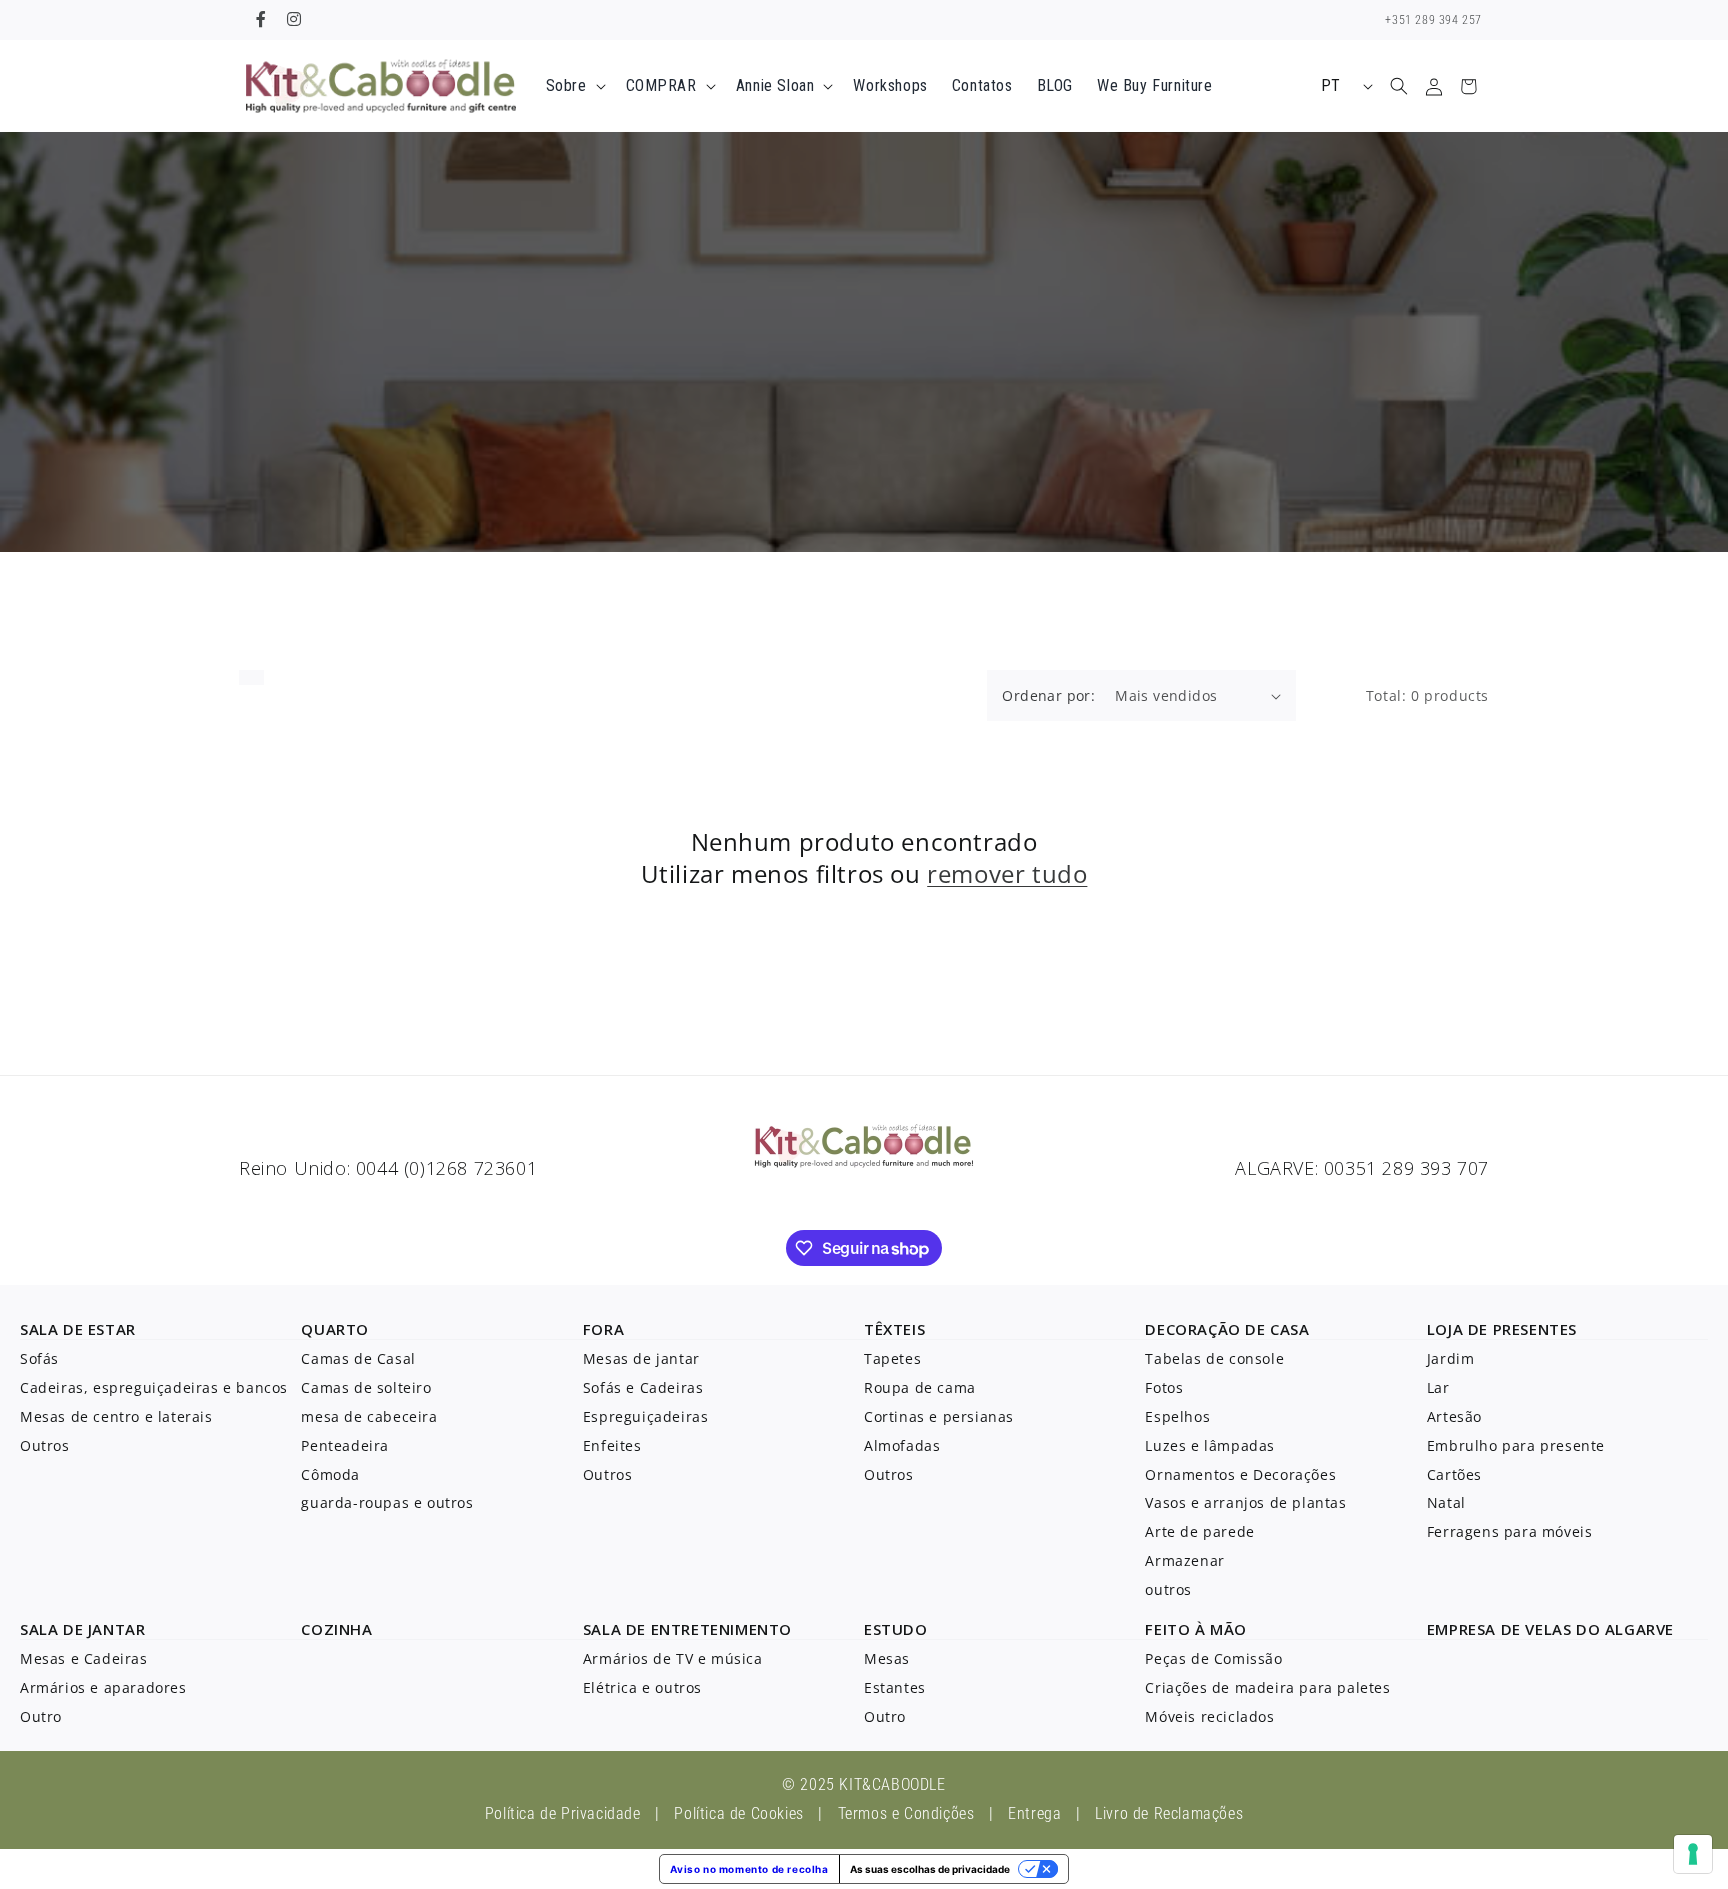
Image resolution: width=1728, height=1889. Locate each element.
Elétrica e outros (642, 1687)
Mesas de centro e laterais (116, 1416)
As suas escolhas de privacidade (930, 1869)
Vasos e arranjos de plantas (1245, 1502)
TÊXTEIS (894, 1329)
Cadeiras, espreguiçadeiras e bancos (154, 1387)
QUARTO (335, 1329)
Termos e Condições (906, 1813)
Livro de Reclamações (1169, 1813)
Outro (41, 1716)
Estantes (895, 1687)
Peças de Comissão (1213, 1658)
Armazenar (1184, 1560)
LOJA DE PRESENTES (1502, 1329)
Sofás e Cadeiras (643, 1387)
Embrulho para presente (1516, 1445)
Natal (1446, 1502)
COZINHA (336, 1629)
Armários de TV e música (673, 1658)
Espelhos (1177, 1416)
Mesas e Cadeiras (84, 1658)
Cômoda (330, 1474)
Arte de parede (1199, 1531)
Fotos (1164, 1387)
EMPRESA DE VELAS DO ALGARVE (1550, 1629)
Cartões (1454, 1474)
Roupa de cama (920, 1387)
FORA (603, 1329)
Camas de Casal (358, 1358)
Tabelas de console (1214, 1358)
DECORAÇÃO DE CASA (1227, 1329)
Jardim (1451, 1358)
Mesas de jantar (641, 1358)
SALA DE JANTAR (82, 1629)
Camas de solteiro (366, 1387)
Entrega (1034, 1813)
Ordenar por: (1048, 695)
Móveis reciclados (1209, 1716)
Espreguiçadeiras (646, 1416)
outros (1168, 1589)
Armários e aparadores (103, 1687)
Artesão (1454, 1416)
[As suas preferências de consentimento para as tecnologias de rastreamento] (1693, 1854)
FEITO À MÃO (1196, 1629)
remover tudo (1007, 873)
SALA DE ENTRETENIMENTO (687, 1629)
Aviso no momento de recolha (749, 1869)
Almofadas (902, 1445)
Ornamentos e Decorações (1240, 1474)
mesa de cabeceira (369, 1416)
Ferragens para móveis (1510, 1531)
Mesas (887, 1658)
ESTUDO (896, 1629)
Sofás (39, 1358)
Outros (45, 1445)
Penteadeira (345, 1445)
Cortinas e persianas (939, 1416)
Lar (1438, 1387)
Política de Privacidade (563, 1813)
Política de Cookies (738, 1813)
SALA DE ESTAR (78, 1329)
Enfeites (612, 1445)
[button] (574, 86)
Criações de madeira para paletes (1267, 1687)
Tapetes (892, 1358)
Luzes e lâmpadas (1210, 1445)
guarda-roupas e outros (387, 1502)
